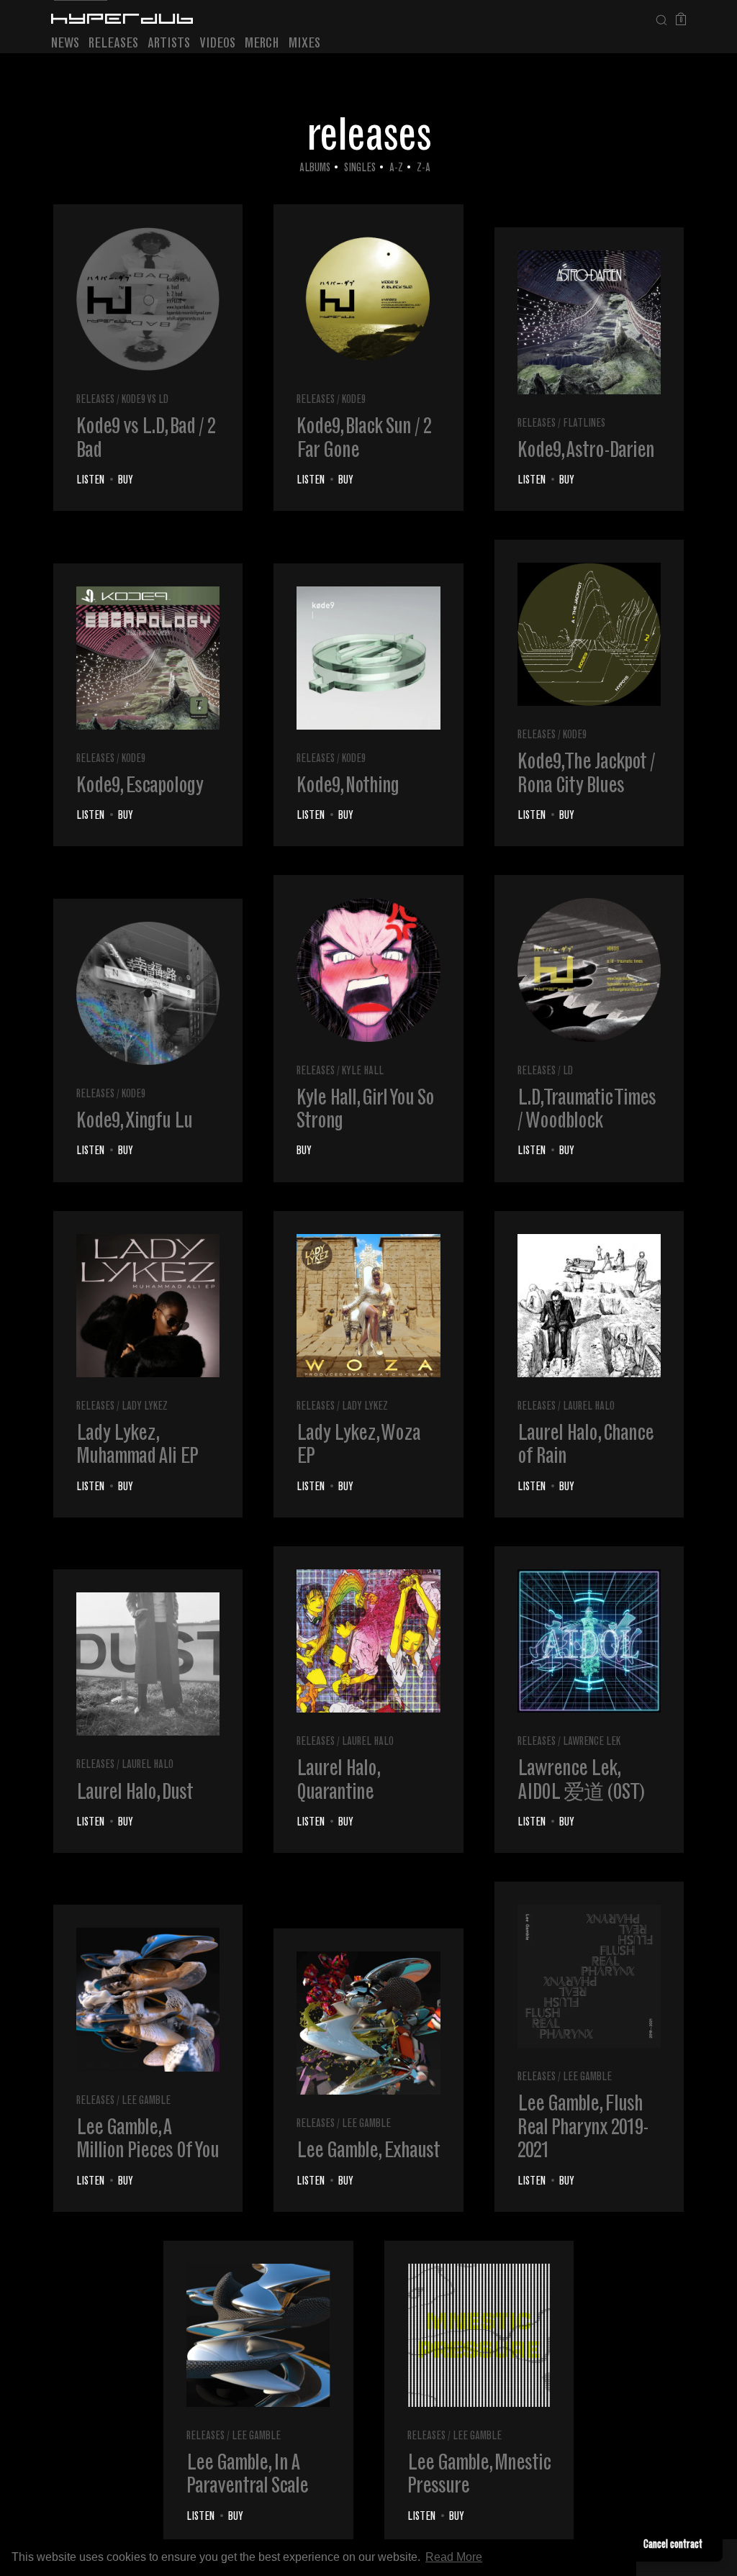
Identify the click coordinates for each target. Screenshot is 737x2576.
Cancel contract (673, 2545)
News (65, 44)
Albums (315, 169)
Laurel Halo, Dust (135, 1794)
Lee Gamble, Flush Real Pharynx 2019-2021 (583, 2129)
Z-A (424, 169)
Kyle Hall (363, 1072)
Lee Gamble (146, 2101)
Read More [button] (454, 2557)
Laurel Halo (589, 1407)
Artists (169, 44)
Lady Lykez (145, 1407)
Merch (262, 44)
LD (568, 1072)
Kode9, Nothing (348, 787)
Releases (113, 44)
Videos (217, 44)
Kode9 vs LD (145, 400)
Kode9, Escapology (140, 787)
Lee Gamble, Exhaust (368, 2152)
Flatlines (584, 424)
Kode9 (354, 400)
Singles (360, 169)
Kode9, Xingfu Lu (134, 1123)
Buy (126, 481)
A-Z (396, 169)
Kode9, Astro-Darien (586, 452)
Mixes (304, 44)
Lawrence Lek (592, 1742)
